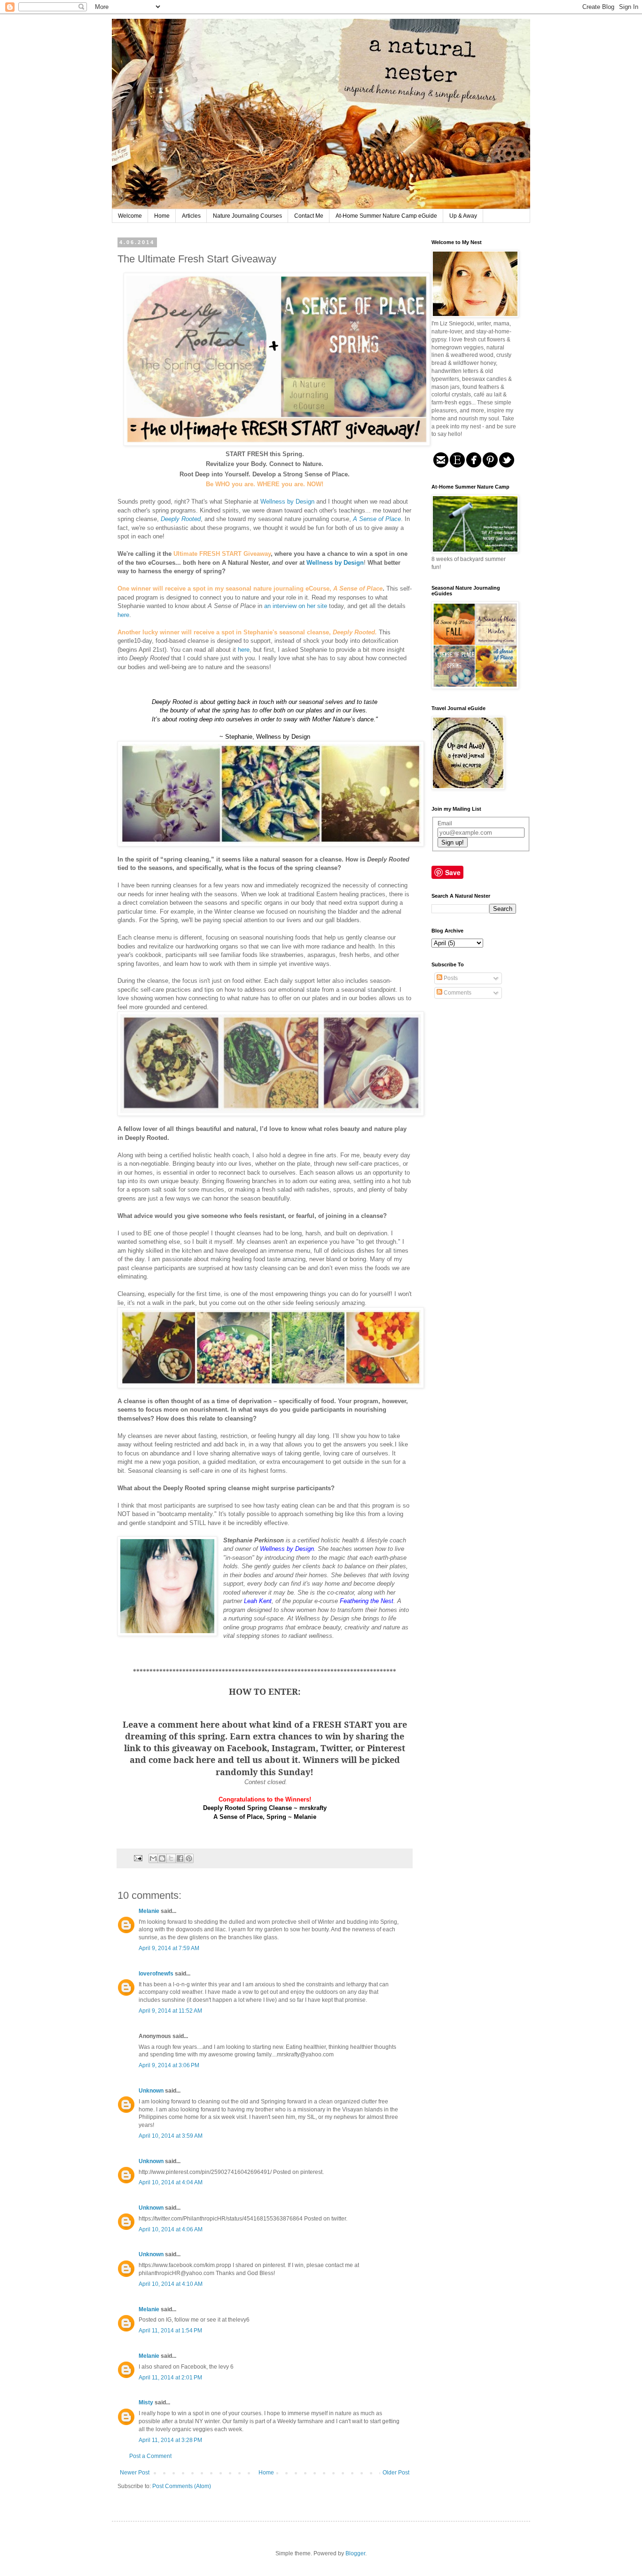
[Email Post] (138, 1857)
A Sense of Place (377, 519)
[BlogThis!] (162, 1858)
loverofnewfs (156, 1974)
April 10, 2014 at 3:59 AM (171, 2136)
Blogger (355, 2553)
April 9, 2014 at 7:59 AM (169, 1948)
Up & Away (463, 216)
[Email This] (153, 1858)
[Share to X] (171, 1858)
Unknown (151, 2091)
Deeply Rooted (181, 519)
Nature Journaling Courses (247, 216)
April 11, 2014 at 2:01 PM (170, 2378)
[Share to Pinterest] (189, 1858)
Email (445, 823)
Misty (146, 2402)
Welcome (130, 216)
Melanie (149, 1911)
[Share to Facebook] (180, 1858)
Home (162, 216)
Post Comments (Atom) (182, 2486)
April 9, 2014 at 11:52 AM (170, 2011)
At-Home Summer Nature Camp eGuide (386, 216)
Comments (457, 993)
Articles (191, 216)
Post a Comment (150, 2456)
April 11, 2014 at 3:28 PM (170, 2440)
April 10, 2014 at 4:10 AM (171, 2284)
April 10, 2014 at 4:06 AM (171, 2229)
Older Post (396, 2473)
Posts (450, 978)
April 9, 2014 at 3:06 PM (169, 2065)
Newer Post (135, 2473)
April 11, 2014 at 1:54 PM (170, 2331)
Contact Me (309, 216)
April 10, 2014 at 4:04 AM (171, 2182)
